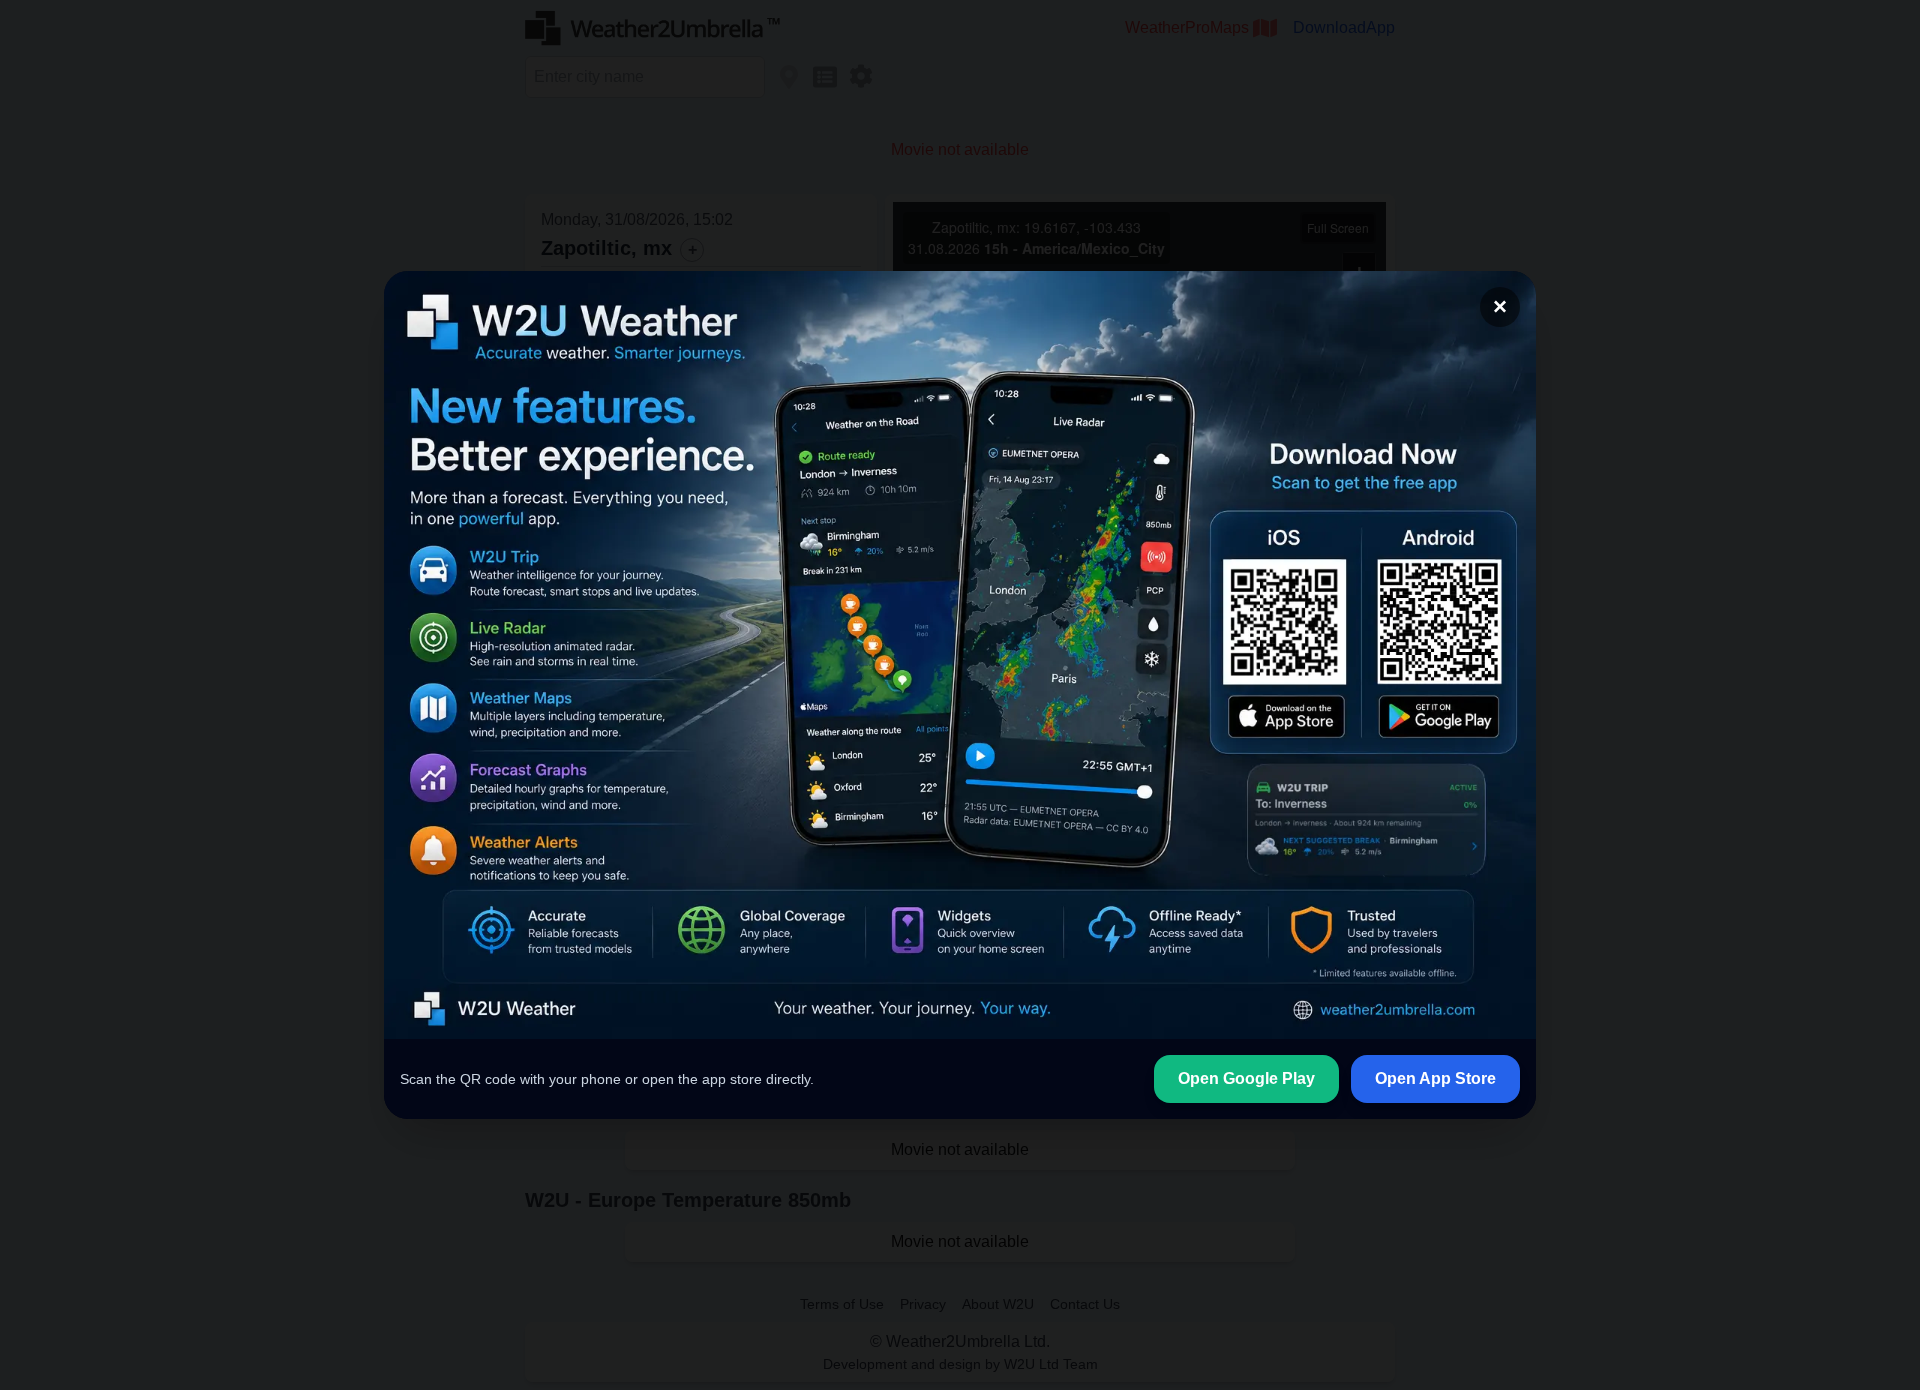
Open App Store (1435, 1078)
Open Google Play (1246, 1078)
